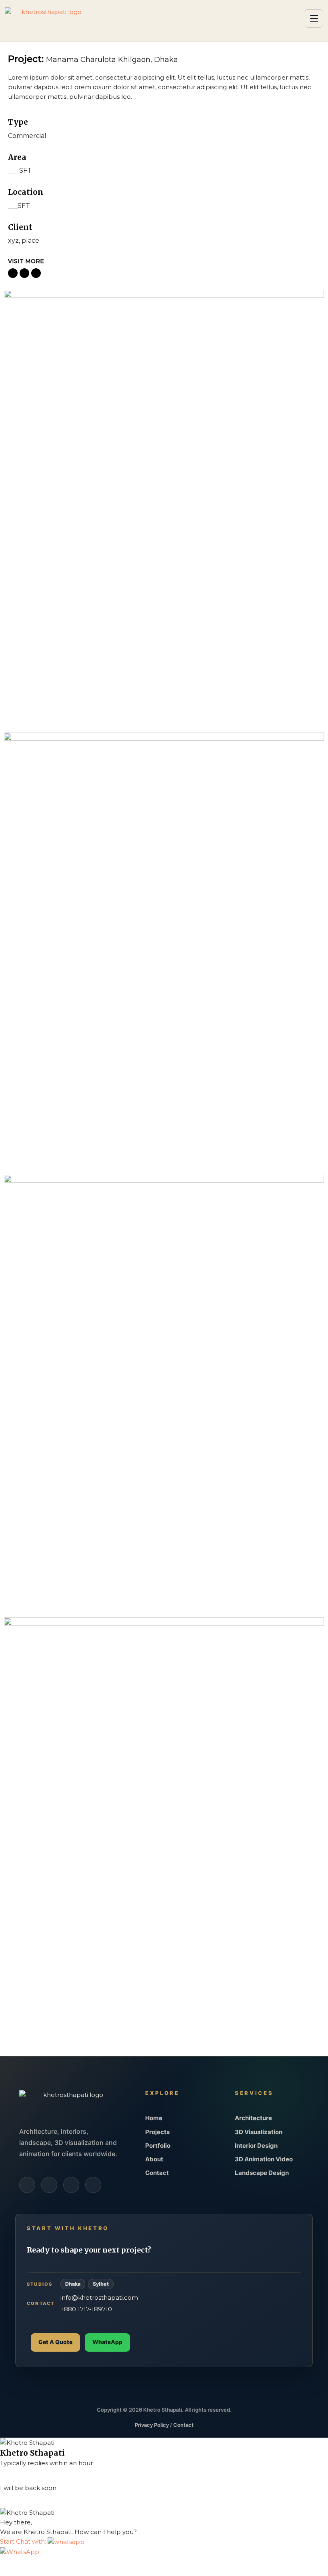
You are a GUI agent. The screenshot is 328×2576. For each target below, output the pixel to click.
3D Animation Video (264, 2159)
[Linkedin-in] (71, 2185)
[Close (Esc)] (47, 2563)
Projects (157, 2132)
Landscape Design (262, 2173)
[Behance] (93, 2185)
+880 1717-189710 (86, 2309)
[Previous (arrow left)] (6, 2573)
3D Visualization (259, 2132)
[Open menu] (314, 18)
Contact (157, 2173)
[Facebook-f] (27, 2185)
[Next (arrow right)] (20, 2573)
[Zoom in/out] (6, 2563)
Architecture (253, 2118)
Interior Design (256, 2146)
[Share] (33, 2563)
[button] (42, 2541)
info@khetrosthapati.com (99, 2297)
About (154, 2159)
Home (154, 2118)
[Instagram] (49, 2185)
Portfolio (158, 2146)
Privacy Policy (152, 2425)
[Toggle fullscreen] (20, 2563)
